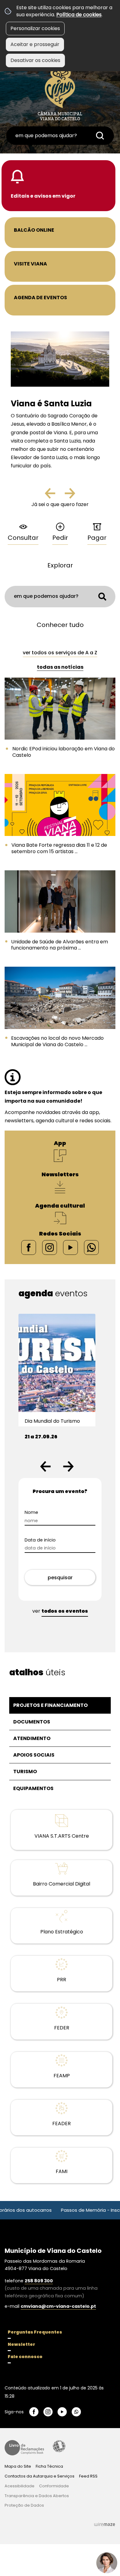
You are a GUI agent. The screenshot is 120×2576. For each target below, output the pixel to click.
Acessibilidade (59, 2446)
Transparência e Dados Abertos (37, 2496)
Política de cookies (79, 15)
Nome (31, 1512)
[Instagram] (50, 1247)
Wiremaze (105, 2524)
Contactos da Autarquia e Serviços (40, 2476)
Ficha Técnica (49, 2466)
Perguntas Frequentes (35, 2332)
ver (60, 1611)
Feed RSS (88, 2476)
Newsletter (21, 2344)
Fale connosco (25, 2357)
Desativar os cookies (35, 60)
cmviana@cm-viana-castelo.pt (58, 2306)
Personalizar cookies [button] (35, 28)
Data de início (40, 1540)
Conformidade (54, 2486)
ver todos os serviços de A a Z (60, 653)
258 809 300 (39, 2281)
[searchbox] (60, 136)
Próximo (69, 496)
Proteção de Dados (24, 2505)
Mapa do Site (18, 2466)
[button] (45, 1466)
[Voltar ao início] (60, 92)
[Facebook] (29, 1247)
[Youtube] (70, 1247)
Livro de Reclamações (24, 2448)
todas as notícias (60, 667)
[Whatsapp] (91, 1247)
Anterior (55, 496)
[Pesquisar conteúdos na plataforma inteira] (100, 136)
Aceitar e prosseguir (35, 44)
